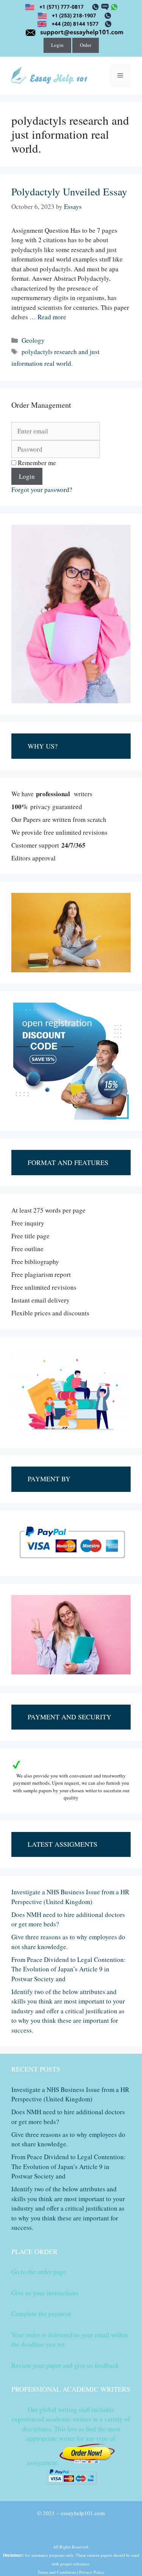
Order (86, 45)
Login (57, 45)
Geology (33, 340)
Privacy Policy (92, 2572)
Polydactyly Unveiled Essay (69, 192)
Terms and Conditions (57, 2572)
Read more (52, 317)
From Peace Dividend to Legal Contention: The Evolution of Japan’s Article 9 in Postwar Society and (69, 1969)
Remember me (36, 463)
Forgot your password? (42, 490)
